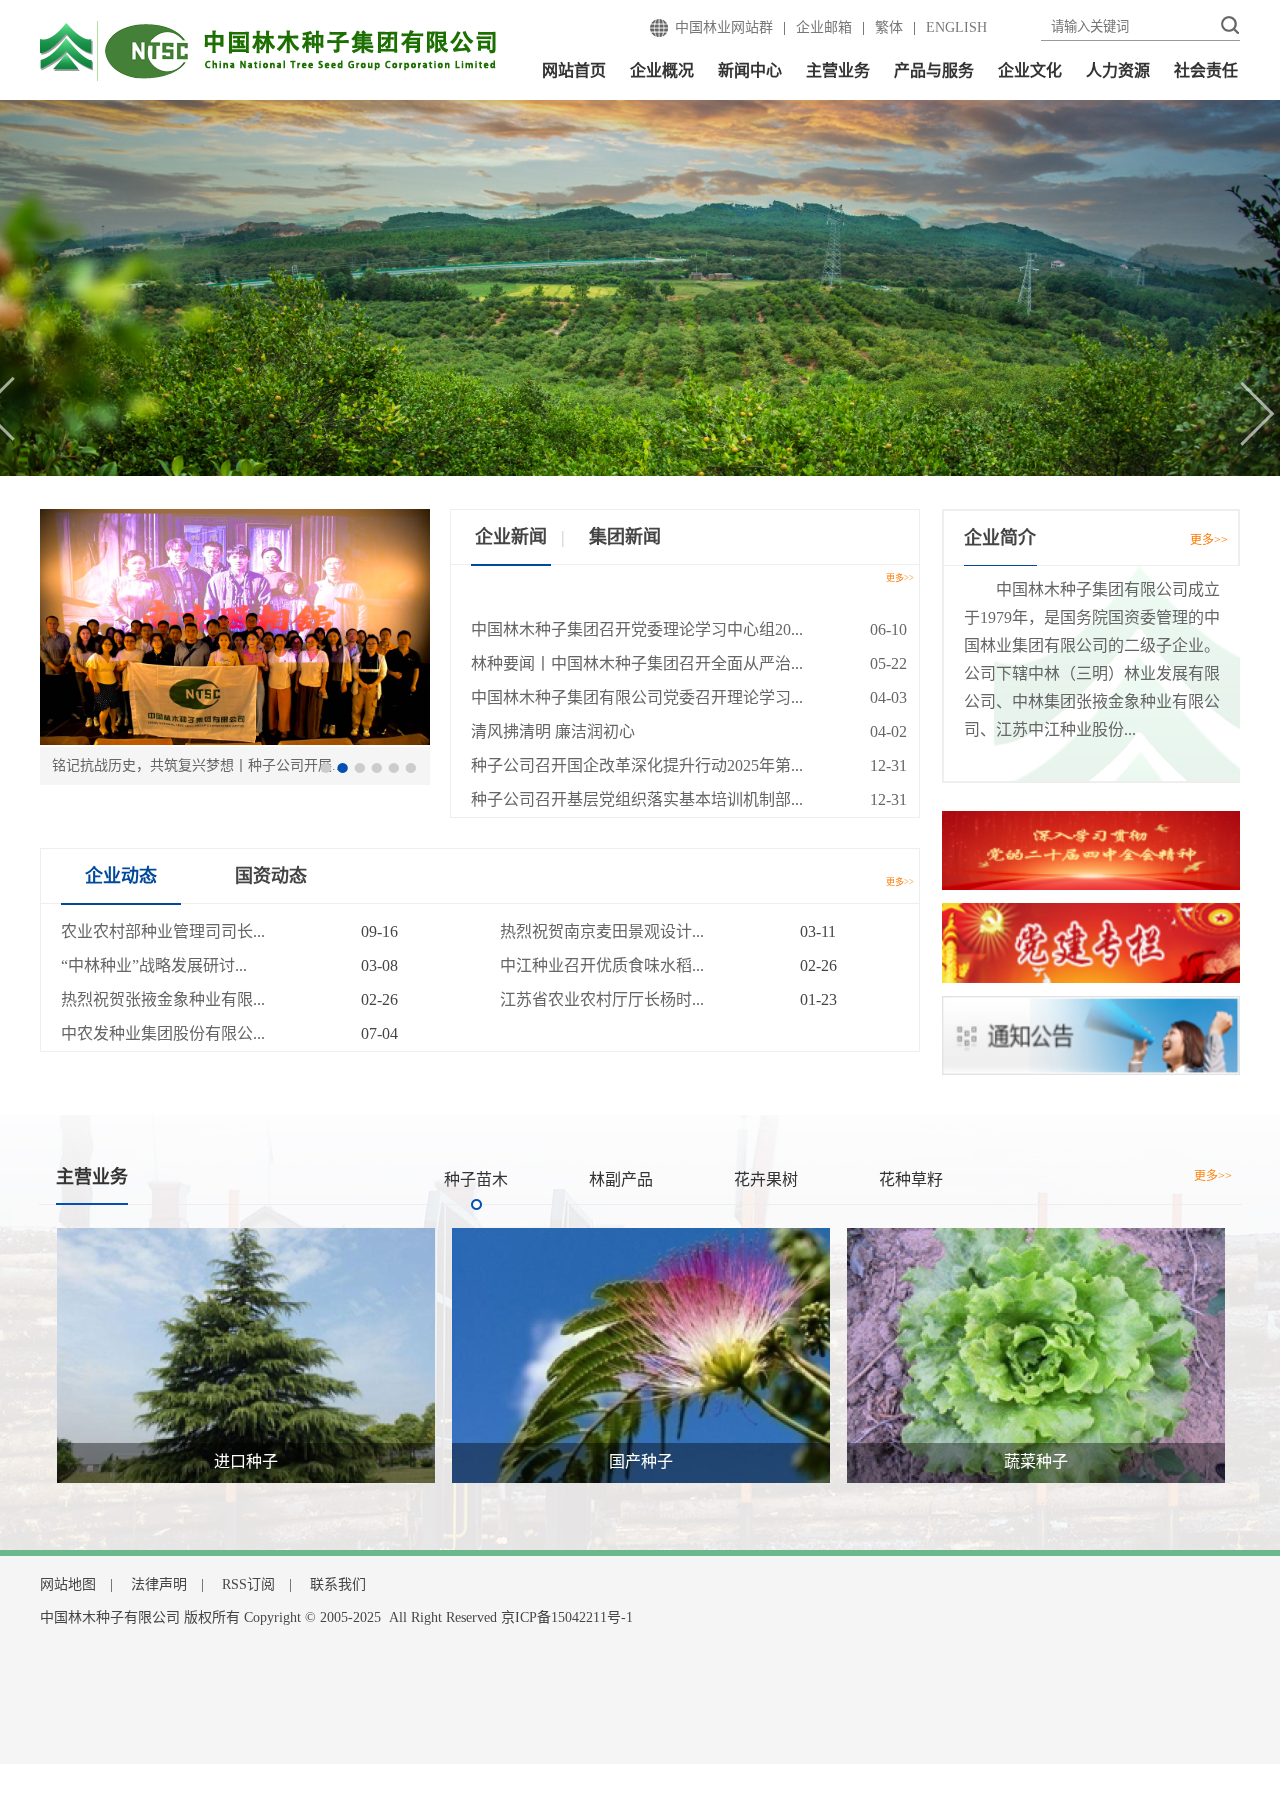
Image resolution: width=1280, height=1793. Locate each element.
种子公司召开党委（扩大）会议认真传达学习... (198, 765)
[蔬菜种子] (1036, 1354)
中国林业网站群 (724, 27)
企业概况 (662, 70)
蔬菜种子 (1036, 1461)
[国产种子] (641, 1354)
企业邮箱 (824, 27)
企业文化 (1030, 70)
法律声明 (159, 1584)
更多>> (900, 578)
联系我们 (338, 1584)
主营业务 (838, 70)
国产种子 (641, 1461)
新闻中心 (750, 70)
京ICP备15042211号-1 (567, 1617)
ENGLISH (956, 27)
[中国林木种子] (268, 50)
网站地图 (68, 1584)
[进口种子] (246, 1354)
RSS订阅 (248, 1584)
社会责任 (1206, 70)
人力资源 (1118, 70)
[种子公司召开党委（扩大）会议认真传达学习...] (235, 626)
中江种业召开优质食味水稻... (602, 965)
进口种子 (246, 1461)
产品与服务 (934, 70)
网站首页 (574, 70)
